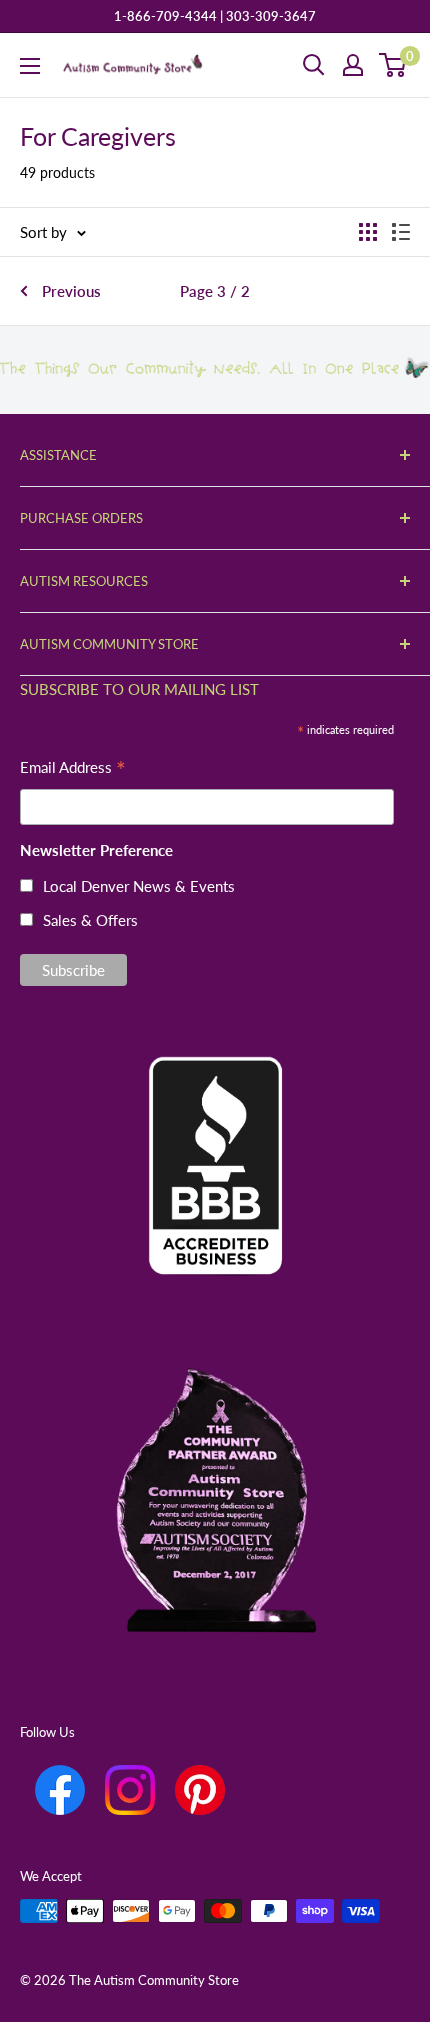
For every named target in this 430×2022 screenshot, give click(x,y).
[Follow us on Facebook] (60, 1790)
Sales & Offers (90, 920)
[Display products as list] (401, 232)
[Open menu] (30, 66)
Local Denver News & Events (139, 886)
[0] (393, 65)
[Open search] (314, 65)
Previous (71, 291)
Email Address (73, 769)
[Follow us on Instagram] (130, 1790)
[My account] (353, 65)
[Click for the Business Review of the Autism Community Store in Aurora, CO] (215, 1131)
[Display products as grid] (368, 232)
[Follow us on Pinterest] (200, 1790)
